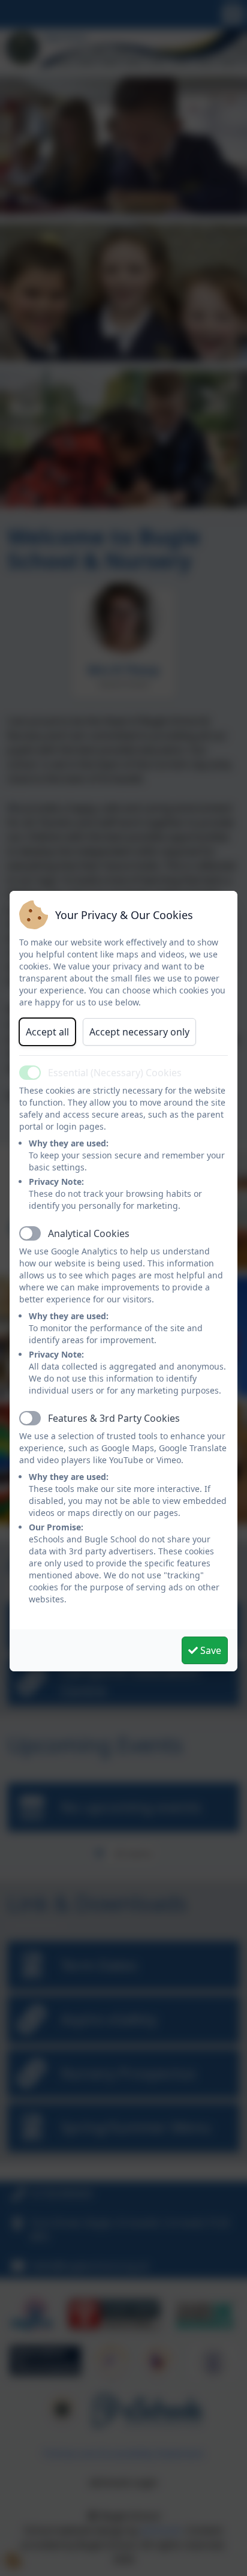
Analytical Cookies (89, 1233)
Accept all (47, 1032)
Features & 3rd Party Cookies (114, 1418)
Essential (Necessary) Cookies (115, 1073)
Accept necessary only (139, 1032)
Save (210, 1650)
